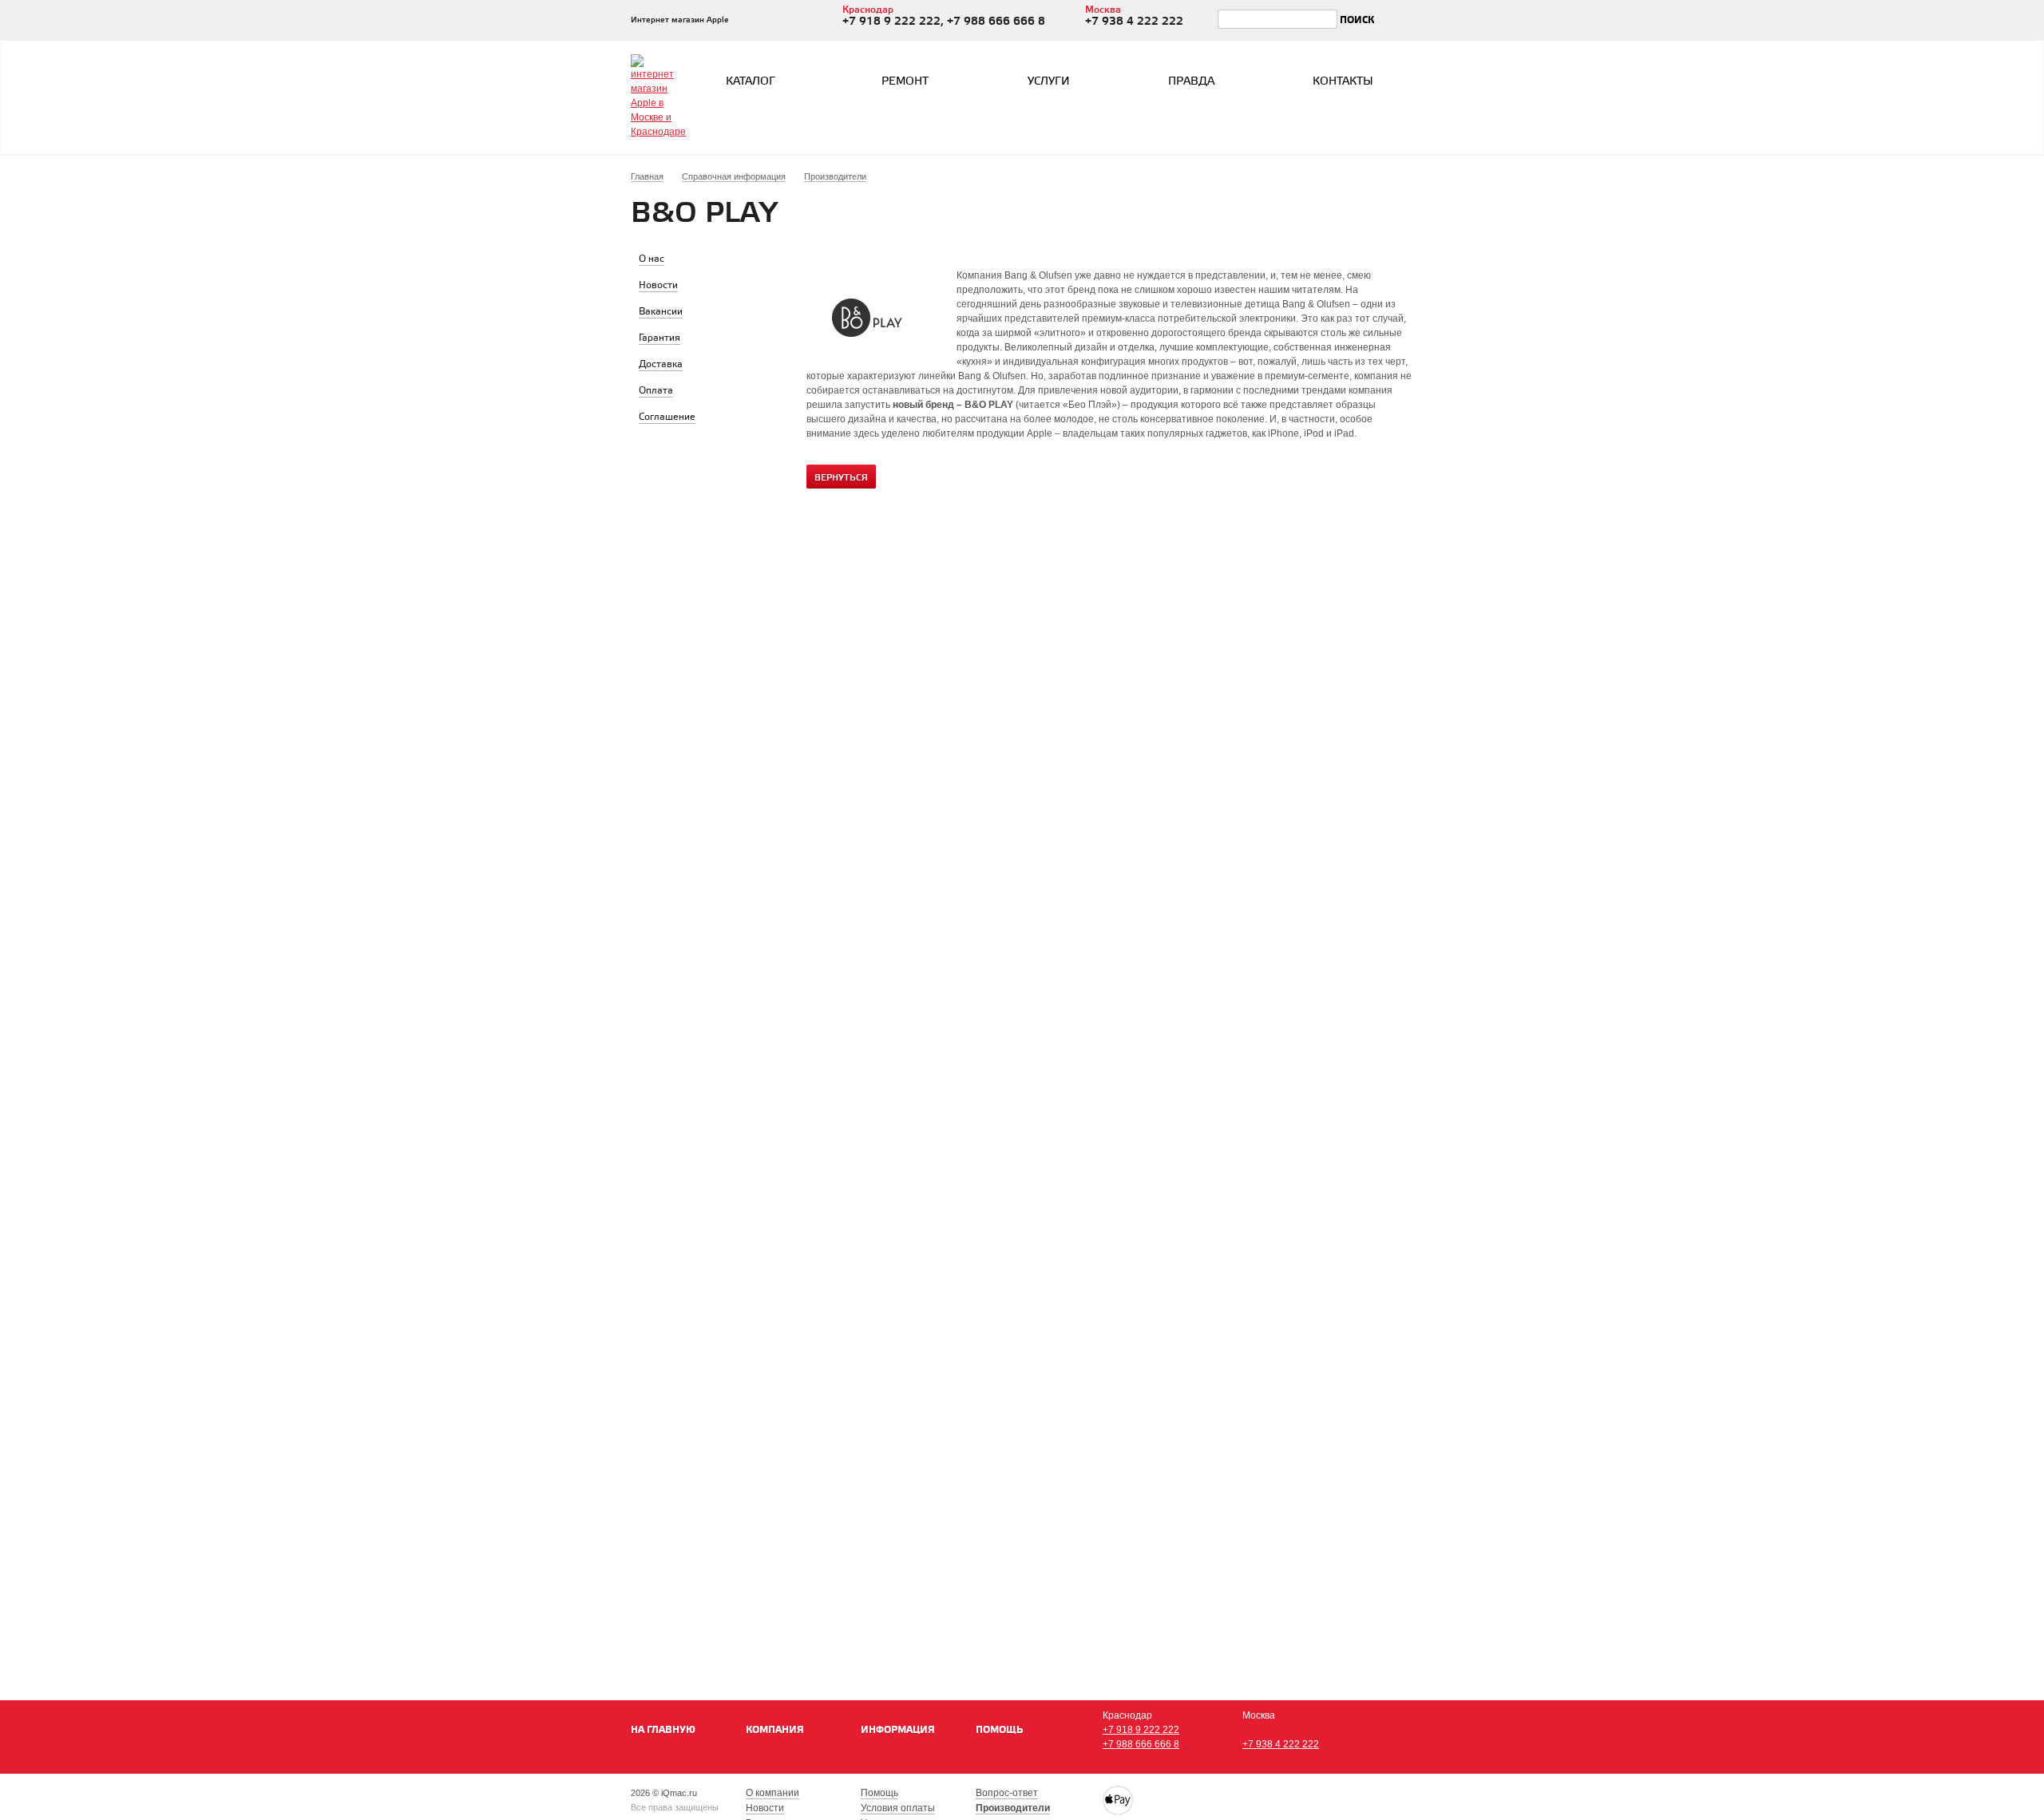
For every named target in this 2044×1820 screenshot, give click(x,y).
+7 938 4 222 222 (1281, 1744)
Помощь (999, 1730)
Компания (775, 1730)
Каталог (751, 82)
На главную (663, 1730)
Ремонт (905, 82)
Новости (765, 1808)
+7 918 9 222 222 (1141, 1730)
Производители (1013, 1808)
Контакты (1343, 82)
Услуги (1049, 82)
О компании (772, 1793)
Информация (898, 1730)
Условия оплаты (898, 1808)
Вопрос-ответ (1007, 1793)
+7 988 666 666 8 (1141, 1744)
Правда (1191, 82)
